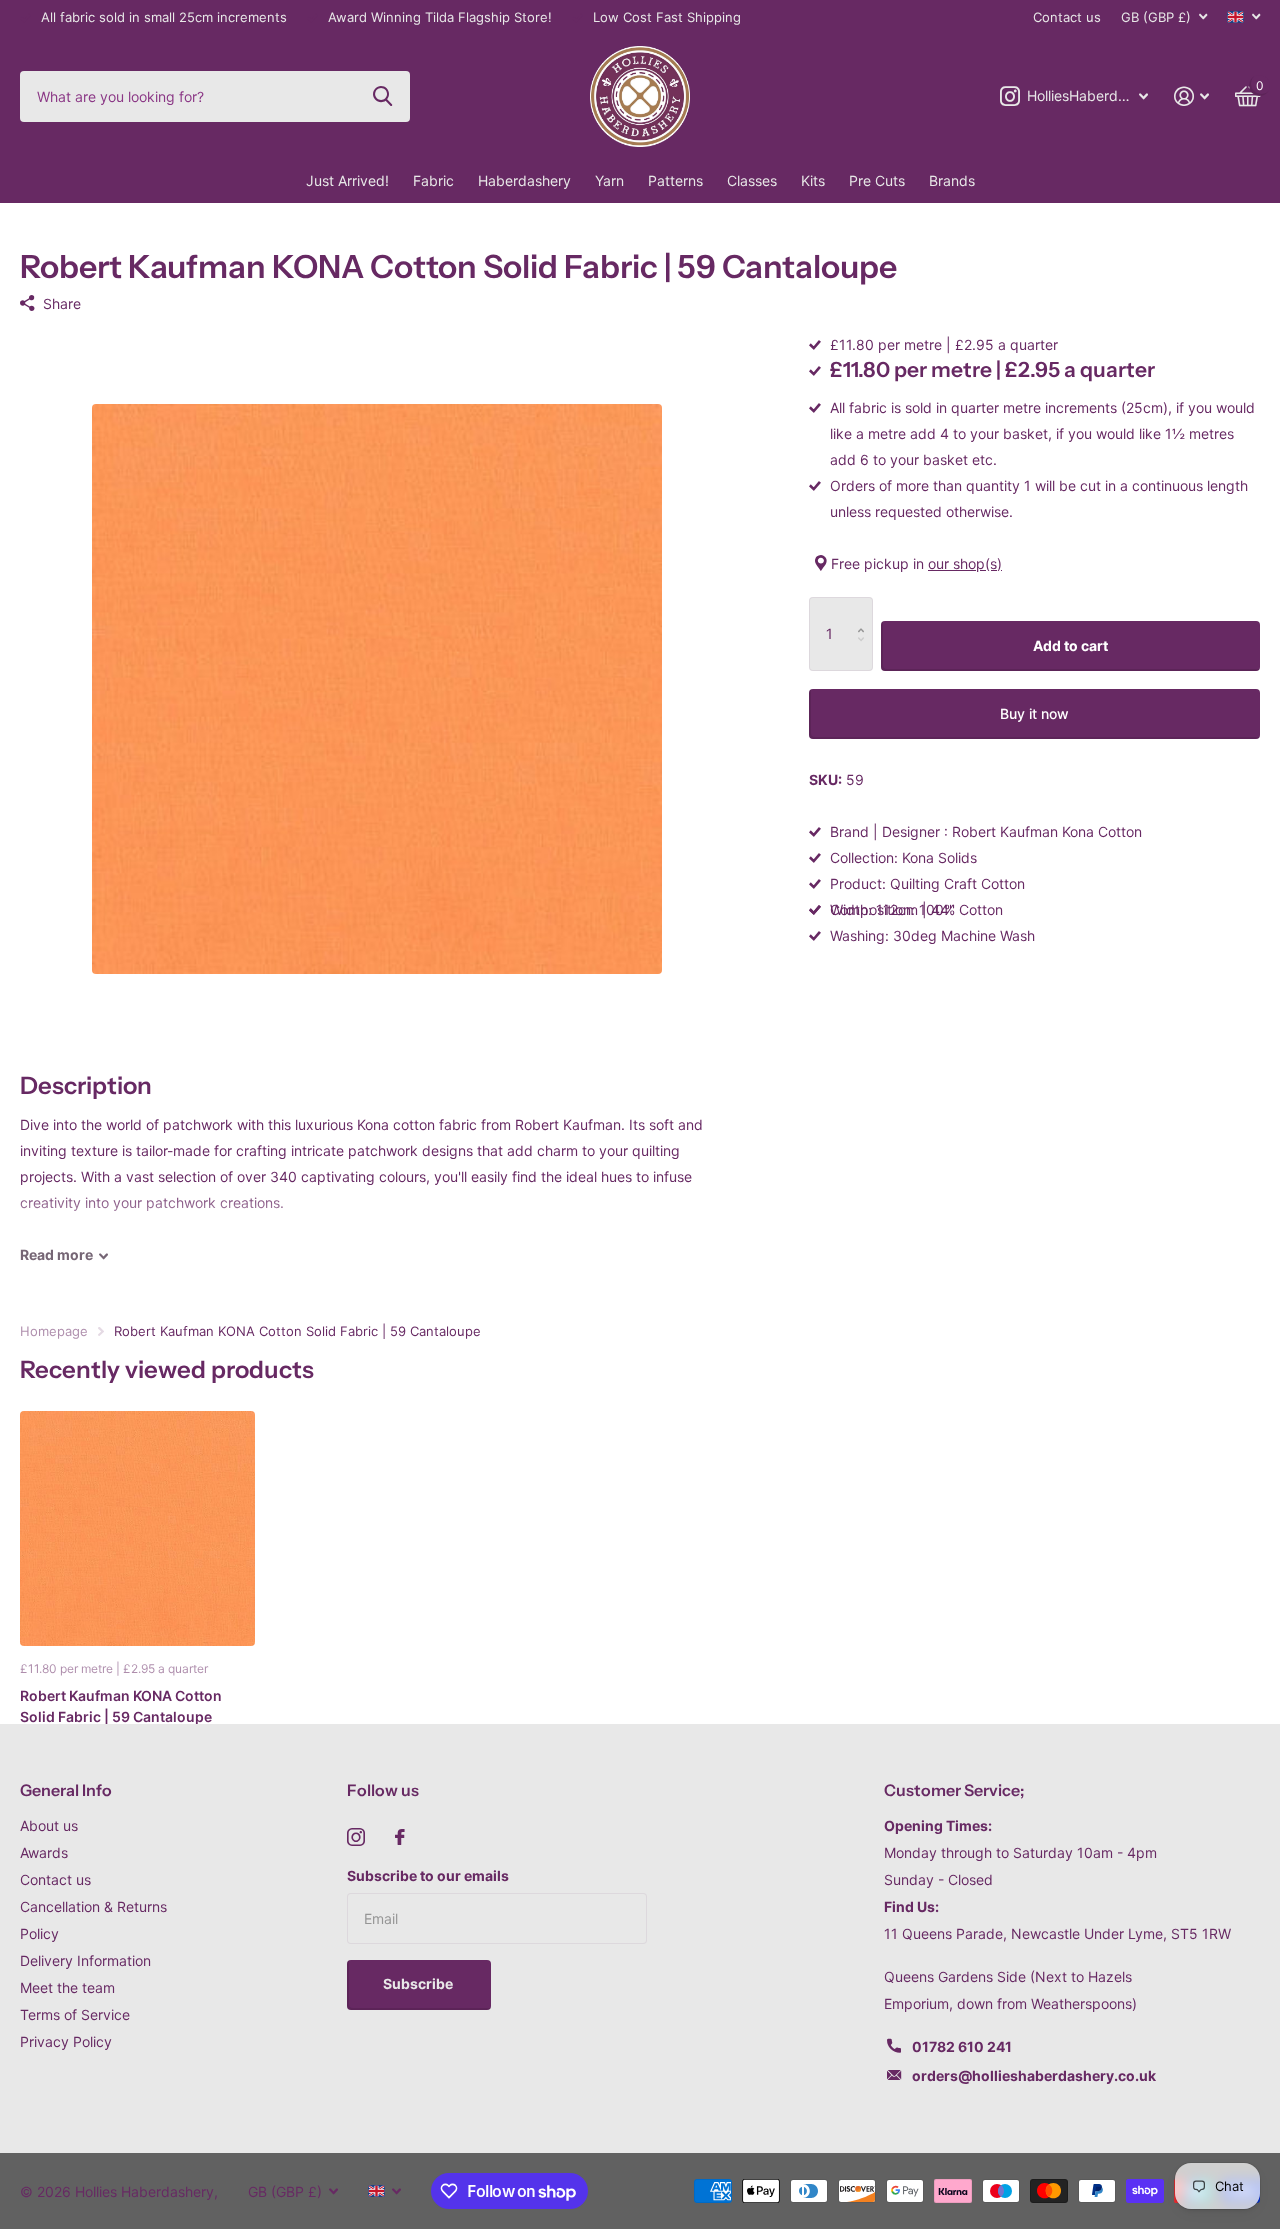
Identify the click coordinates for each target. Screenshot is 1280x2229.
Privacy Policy (66, 2041)
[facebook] (400, 1837)
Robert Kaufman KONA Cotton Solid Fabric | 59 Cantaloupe (121, 1706)
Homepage (54, 1331)
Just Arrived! (347, 180)
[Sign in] (1191, 96)
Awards (44, 1852)
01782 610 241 (962, 2046)
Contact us (1067, 17)
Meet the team (67, 1987)
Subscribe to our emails (428, 1875)
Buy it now (1034, 713)
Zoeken (382, 96)
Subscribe (419, 1983)
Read (56, 1254)
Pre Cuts (877, 180)
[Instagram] (356, 1837)
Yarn (609, 180)
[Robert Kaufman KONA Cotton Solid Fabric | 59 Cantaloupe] (137, 1528)
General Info (66, 1790)
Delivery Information (85, 1960)
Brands (952, 180)
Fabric (433, 180)
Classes (752, 180)
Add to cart (1070, 645)
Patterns (675, 180)
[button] (865, 610)
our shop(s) (965, 563)
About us (49, 1825)
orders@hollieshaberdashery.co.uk (1034, 2075)
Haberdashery (524, 180)
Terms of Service (75, 2014)
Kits (813, 180)
